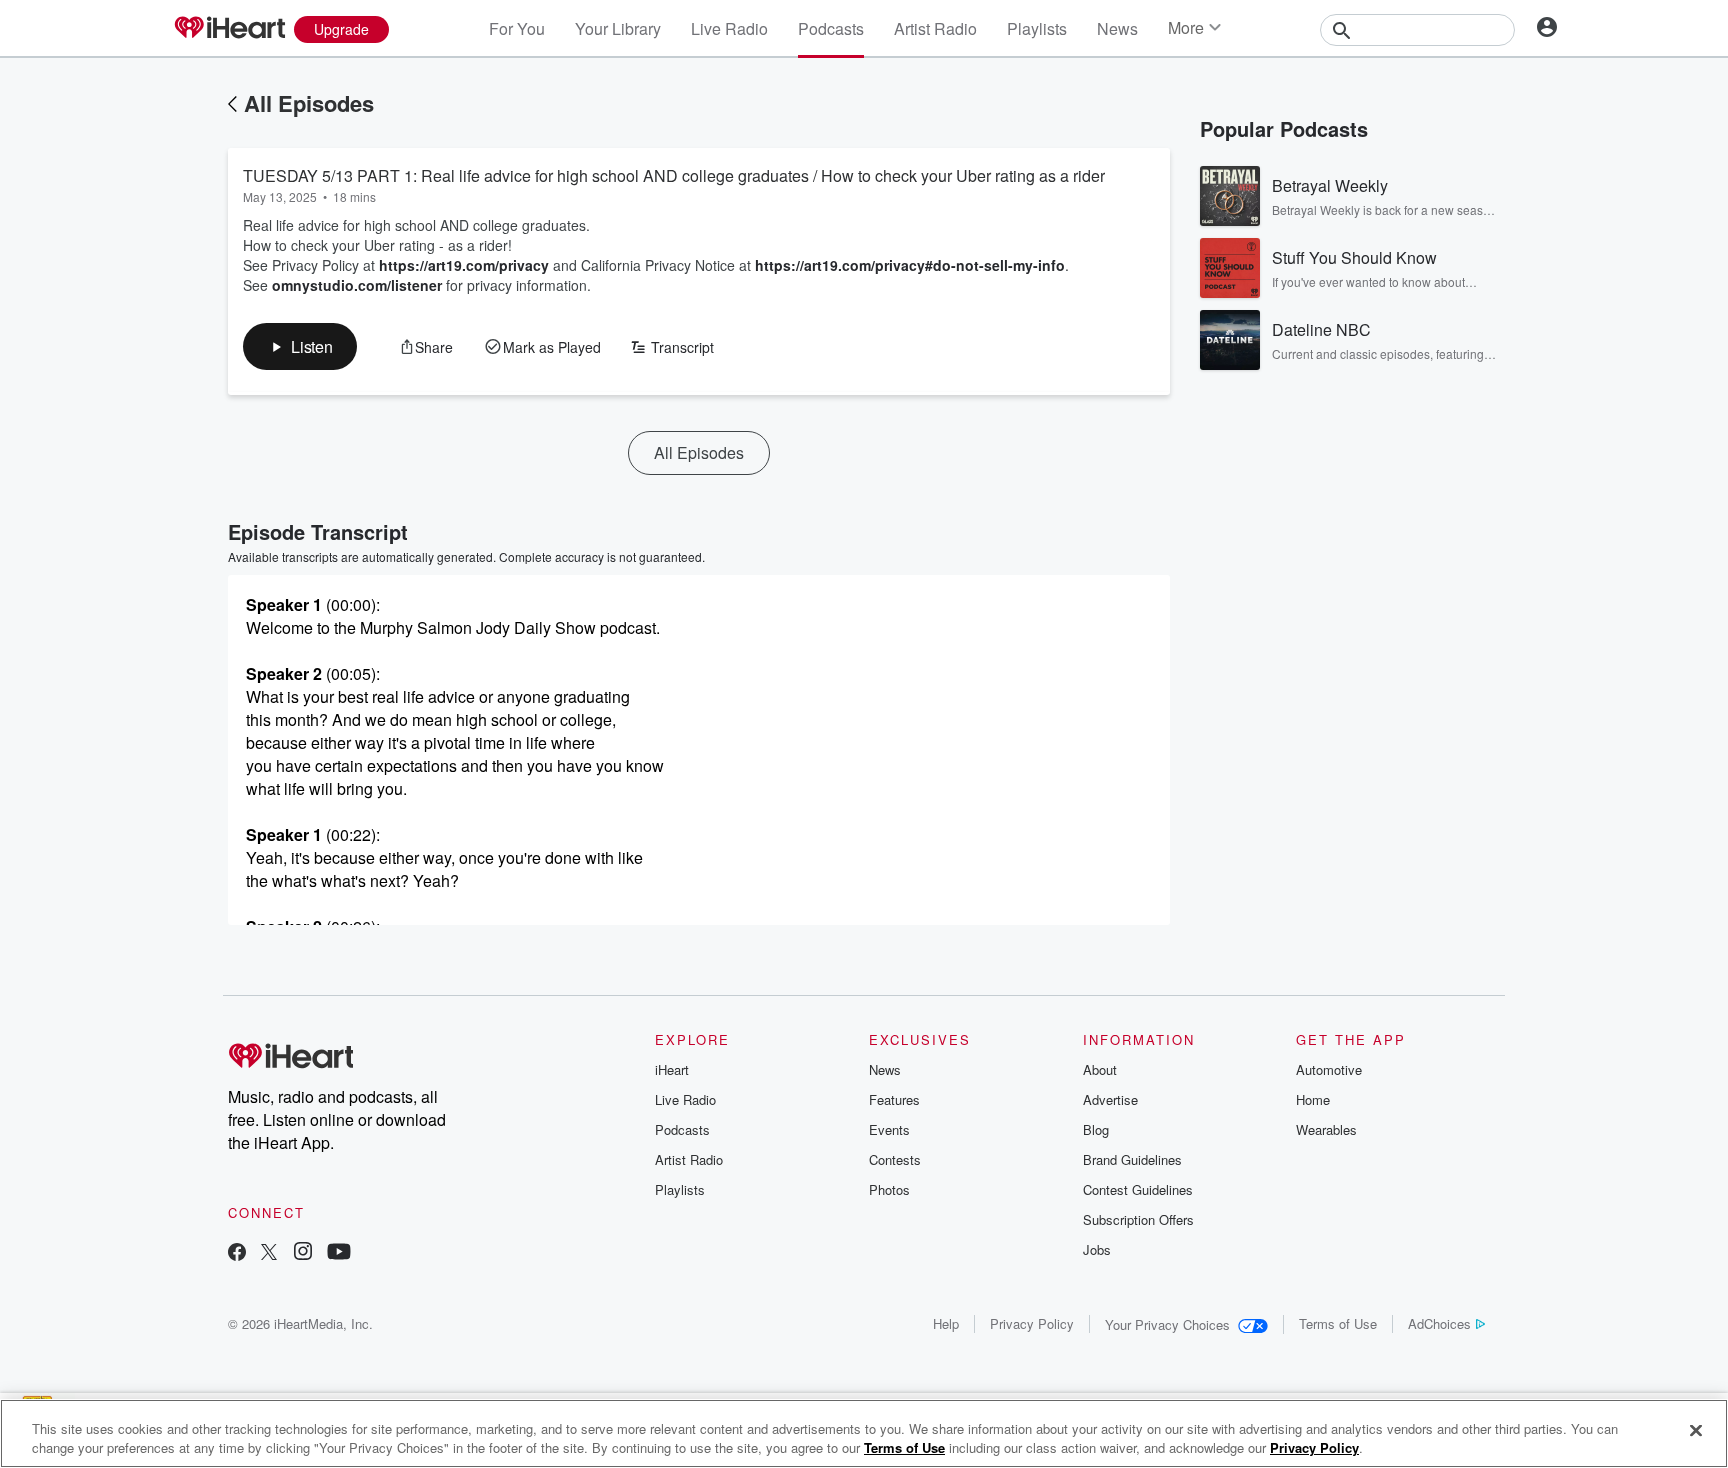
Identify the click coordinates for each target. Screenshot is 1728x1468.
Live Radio (729, 28)
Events (889, 1129)
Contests (895, 1159)
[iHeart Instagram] (303, 1253)
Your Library (618, 28)
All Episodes (309, 103)
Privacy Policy (1032, 1323)
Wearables (1326, 1129)
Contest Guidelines (1138, 1189)
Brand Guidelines (1132, 1159)
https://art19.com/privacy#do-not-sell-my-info (910, 265)
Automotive (1329, 1069)
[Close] (1696, 1431)
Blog (1096, 1129)
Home (1313, 1099)
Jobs (1097, 1249)
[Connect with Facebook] (237, 1253)
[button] (300, 346)
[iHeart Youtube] (339, 1253)
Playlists (1037, 28)
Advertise (1110, 1099)
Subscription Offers (1138, 1219)
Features (894, 1099)
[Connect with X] (269, 1253)
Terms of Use (1338, 1323)
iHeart (672, 1069)
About (1100, 1069)
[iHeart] (229, 29)
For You (517, 28)
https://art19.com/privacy (464, 265)
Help (946, 1323)
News (1117, 28)
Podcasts (831, 28)
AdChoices (1439, 1323)
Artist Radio (935, 28)
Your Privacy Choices (1167, 1324)
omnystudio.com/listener (357, 285)
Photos (889, 1189)
